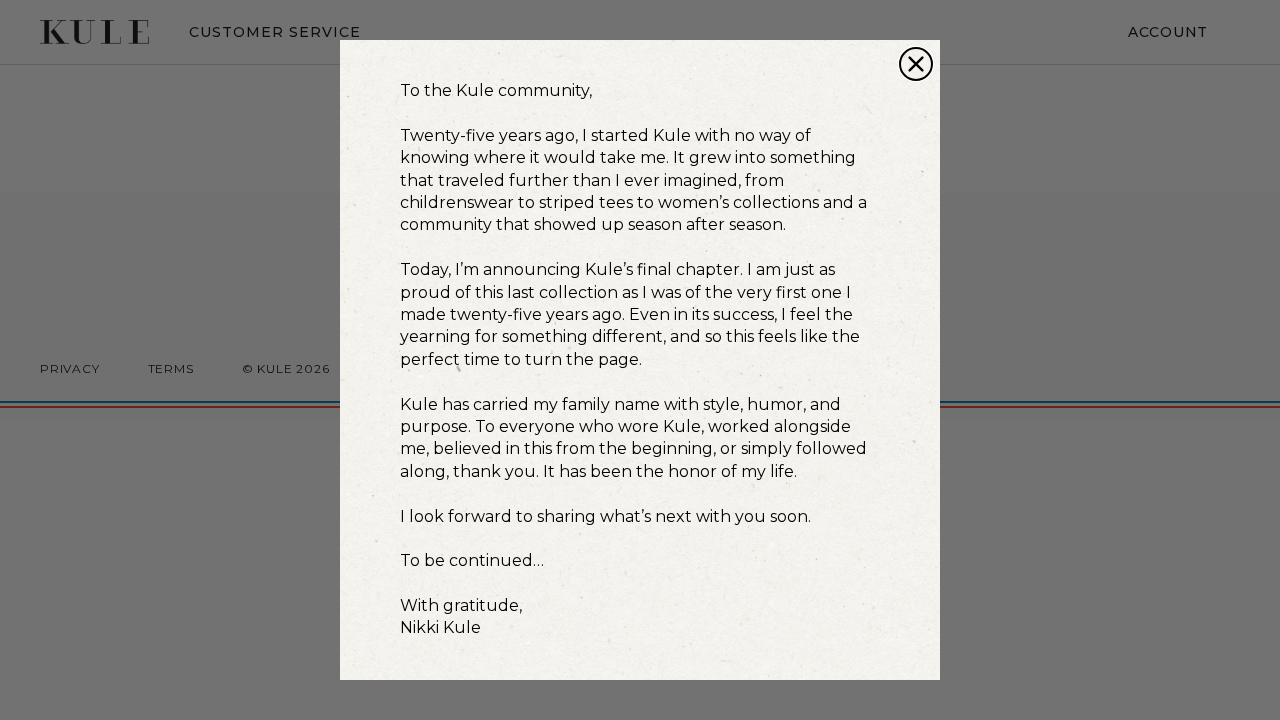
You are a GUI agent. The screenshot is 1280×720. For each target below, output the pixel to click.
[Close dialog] (916, 64)
